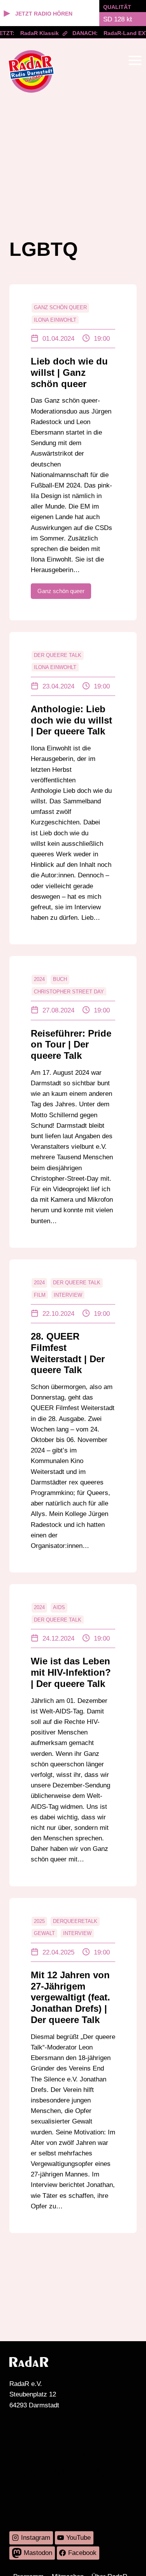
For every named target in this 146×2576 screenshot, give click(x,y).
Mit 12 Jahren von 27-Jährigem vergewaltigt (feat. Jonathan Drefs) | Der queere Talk (70, 1997)
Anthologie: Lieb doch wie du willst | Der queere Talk (71, 720)
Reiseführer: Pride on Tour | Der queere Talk (71, 1045)
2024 (39, 979)
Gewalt (44, 1933)
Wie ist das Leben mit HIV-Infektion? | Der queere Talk (71, 1672)
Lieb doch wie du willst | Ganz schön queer (69, 372)
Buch (60, 979)
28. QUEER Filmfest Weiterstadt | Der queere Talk (68, 1353)
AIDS (59, 1607)
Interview (68, 1295)
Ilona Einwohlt (55, 320)
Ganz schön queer (60, 307)
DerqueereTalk (75, 1921)
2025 (39, 1921)
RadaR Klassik (34, 33)
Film (40, 1295)
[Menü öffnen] (135, 60)
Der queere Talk (58, 655)
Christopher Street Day (69, 992)
